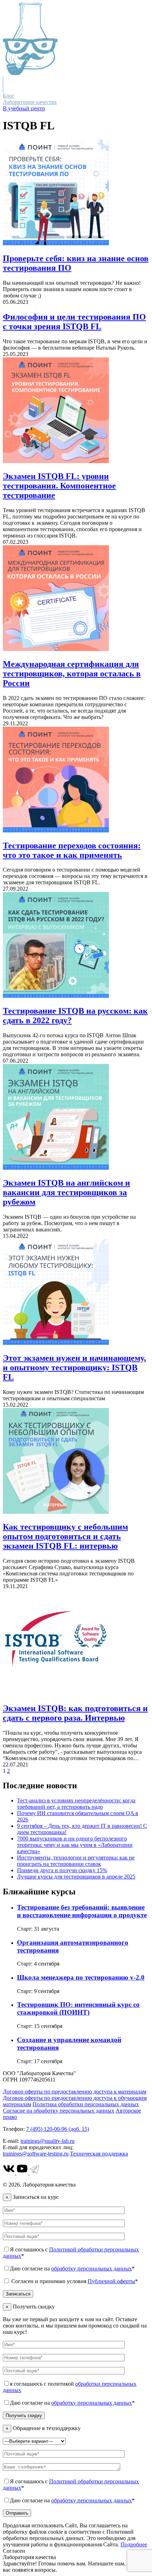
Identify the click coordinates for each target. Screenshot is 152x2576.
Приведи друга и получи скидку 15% (62, 1870)
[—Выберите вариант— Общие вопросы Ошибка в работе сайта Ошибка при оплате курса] (34, 2441)
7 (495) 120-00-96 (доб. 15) (58, 2129)
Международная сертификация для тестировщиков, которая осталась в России (72, 674)
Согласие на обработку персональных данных (59, 2111)
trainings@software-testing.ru (36, 2154)
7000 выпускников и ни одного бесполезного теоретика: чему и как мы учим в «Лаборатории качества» (75, 1845)
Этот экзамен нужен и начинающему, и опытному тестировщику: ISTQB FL (74, 1367)
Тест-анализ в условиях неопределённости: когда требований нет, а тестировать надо (76, 1804)
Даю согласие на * (72, 2268)
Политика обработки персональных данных (86, 2104)
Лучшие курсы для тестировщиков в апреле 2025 (76, 1877)
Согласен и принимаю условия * (74, 2281)
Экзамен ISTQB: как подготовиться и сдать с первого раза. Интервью (75, 1713)
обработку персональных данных (92, 2268)
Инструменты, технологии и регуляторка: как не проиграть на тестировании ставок (76, 1861)
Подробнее (134, 2544)
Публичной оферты (111, 2281)
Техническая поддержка (99, 2154)
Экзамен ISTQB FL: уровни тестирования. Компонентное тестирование (59, 486)
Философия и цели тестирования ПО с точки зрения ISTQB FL (74, 322)
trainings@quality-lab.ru (48, 2141)
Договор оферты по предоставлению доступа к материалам (75, 2092)
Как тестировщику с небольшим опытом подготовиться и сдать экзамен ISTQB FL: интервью (65, 1536)
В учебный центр (24, 108)
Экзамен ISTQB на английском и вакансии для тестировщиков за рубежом (66, 1192)
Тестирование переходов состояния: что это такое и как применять (72, 850)
